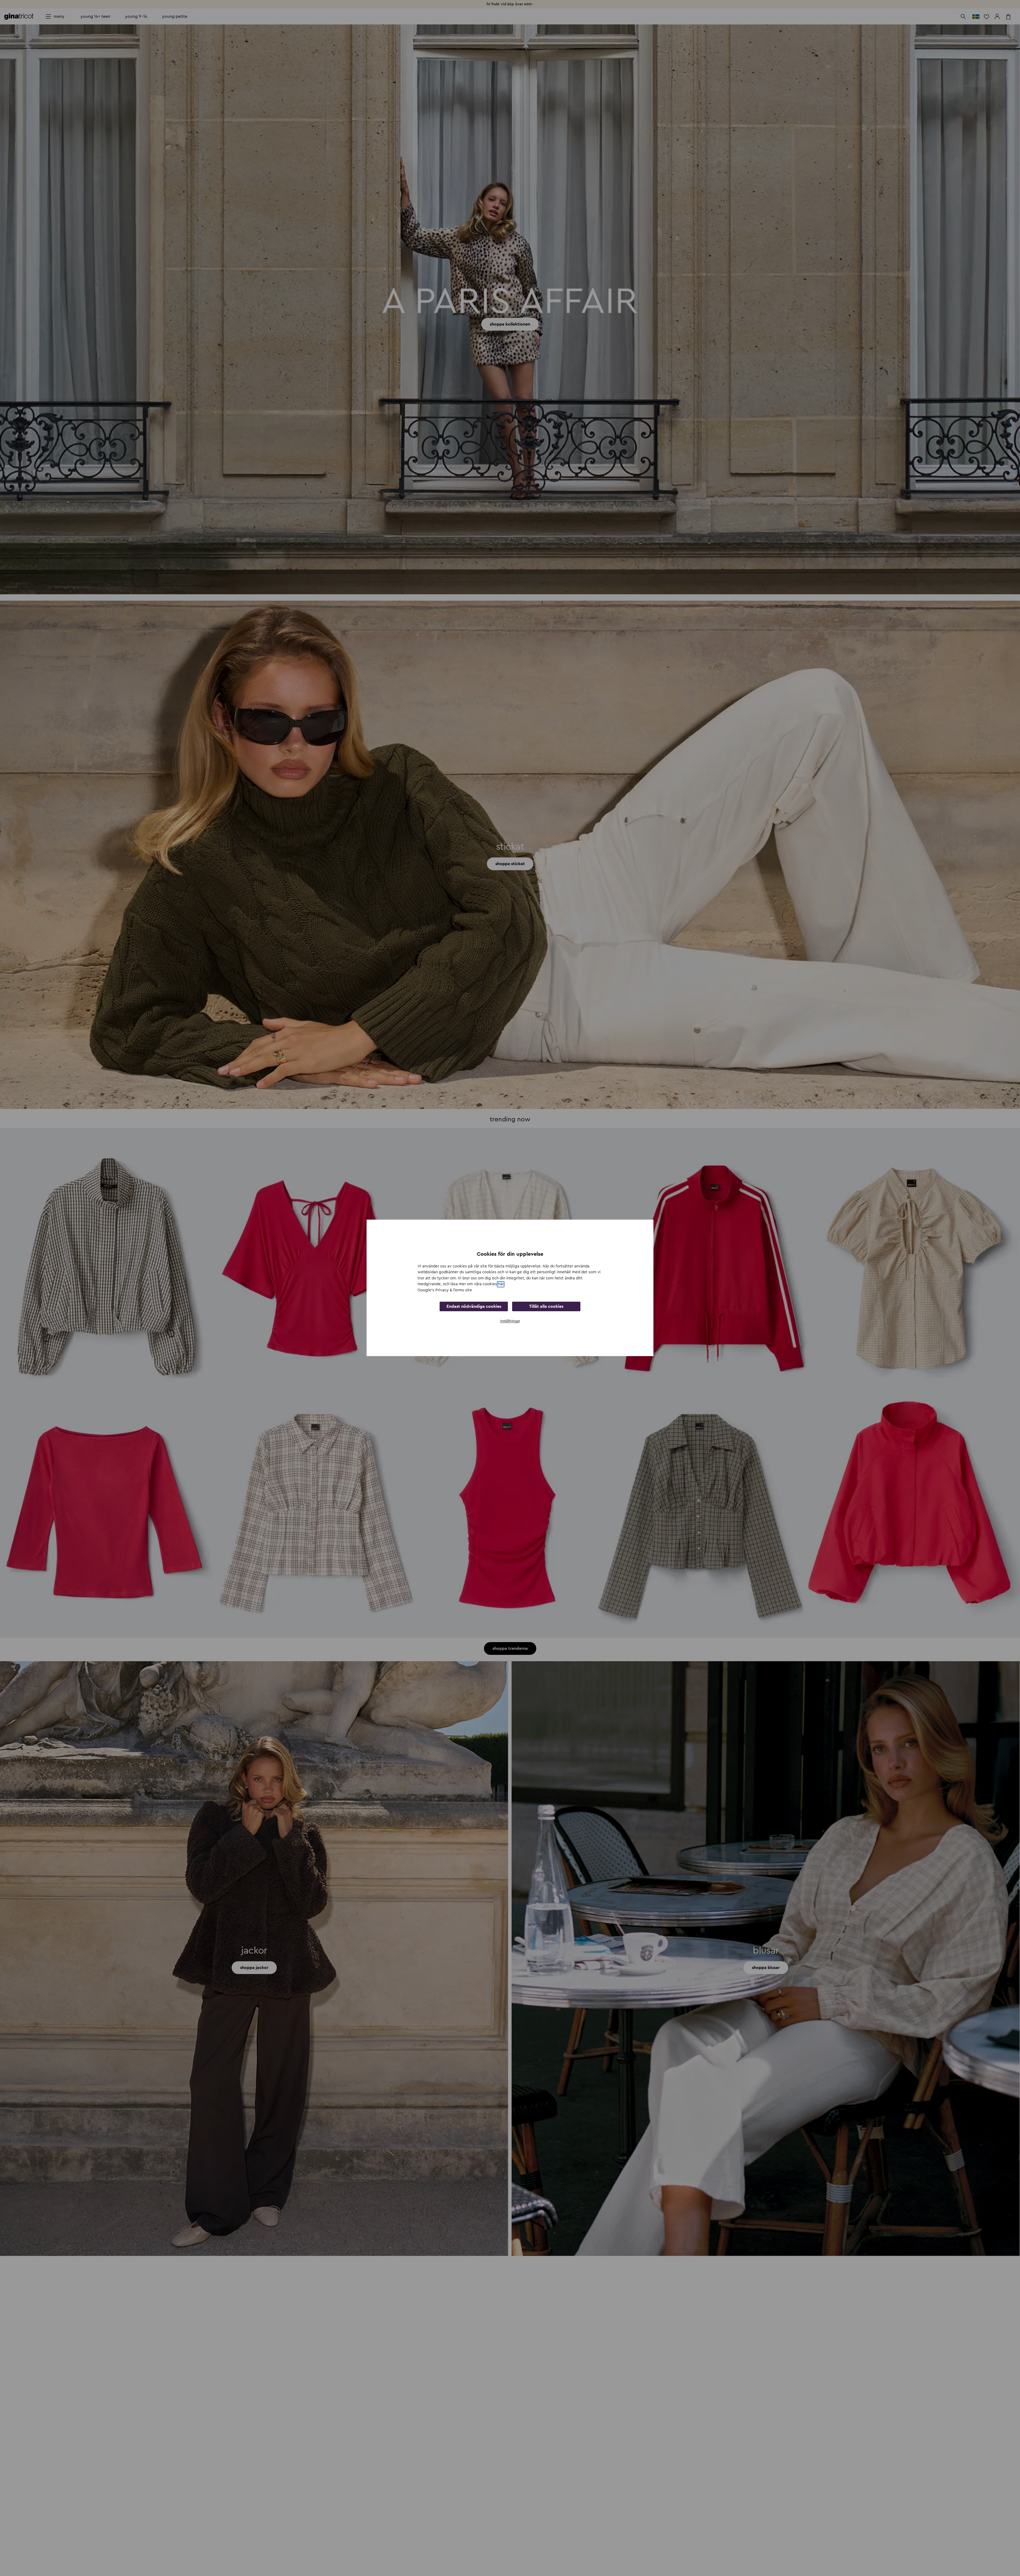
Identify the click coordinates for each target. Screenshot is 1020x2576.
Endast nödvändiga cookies (474, 1307)
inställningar (510, 1321)
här (501, 1284)
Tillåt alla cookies (546, 1307)
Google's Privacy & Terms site (445, 1290)
